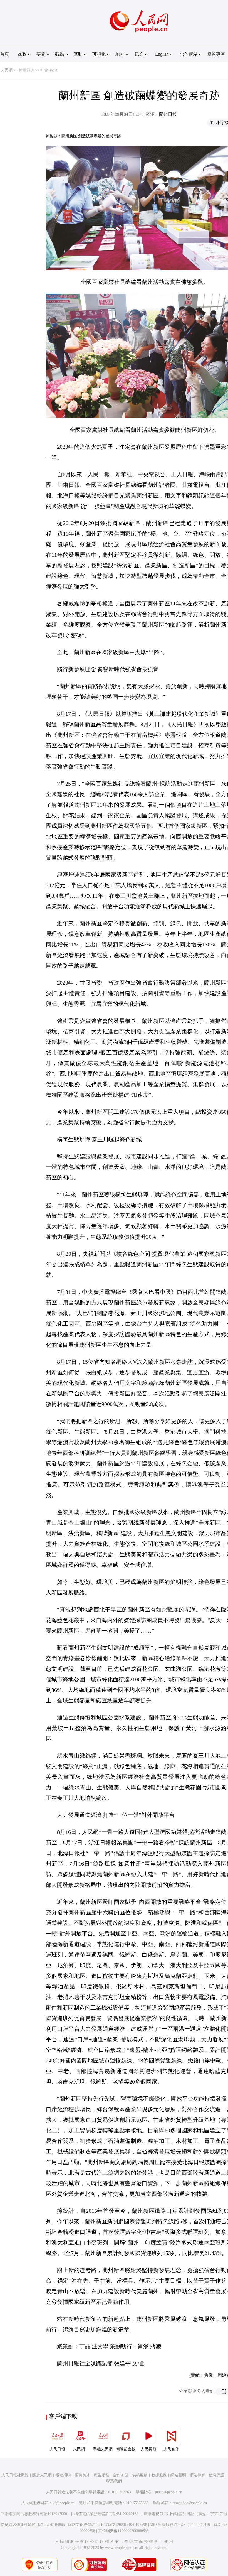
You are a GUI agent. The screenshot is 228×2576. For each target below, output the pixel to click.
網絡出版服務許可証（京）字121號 (180, 2525)
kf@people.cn (64, 2503)
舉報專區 (216, 54)
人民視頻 (148, 2449)
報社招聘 (63, 2475)
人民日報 (57, 2449)
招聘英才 (82, 2475)
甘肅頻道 (26, 70)
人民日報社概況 (15, 2475)
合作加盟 (121, 2475)
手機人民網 (103, 2449)
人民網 (7, 70)
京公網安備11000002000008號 (123, 2531)
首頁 (4, 54)
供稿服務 (140, 2475)
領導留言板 (126, 2449)
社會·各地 (49, 70)
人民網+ (80, 2449)
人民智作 (171, 2449)
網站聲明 (178, 2475)
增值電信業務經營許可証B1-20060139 (106, 2514)
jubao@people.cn (168, 2492)
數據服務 (159, 2475)
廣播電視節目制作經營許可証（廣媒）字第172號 (186, 2514)
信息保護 (217, 2475)
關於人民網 (42, 2475)
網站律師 (197, 2475)
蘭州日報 (168, 114)
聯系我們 (114, 2481)
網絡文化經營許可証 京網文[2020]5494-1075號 (107, 2525)
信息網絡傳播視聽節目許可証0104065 (33, 2525)
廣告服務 (101, 2475)
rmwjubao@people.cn (190, 2503)
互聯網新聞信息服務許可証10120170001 (35, 2514)
